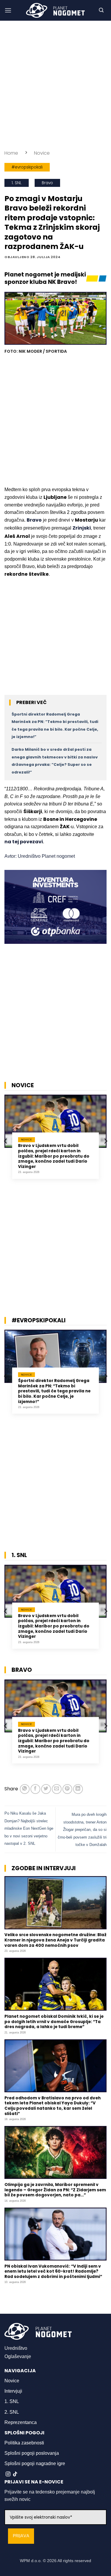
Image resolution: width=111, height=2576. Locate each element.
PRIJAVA (21, 2536)
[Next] (105, 1141)
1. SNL (17, 183)
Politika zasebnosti (24, 2443)
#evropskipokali (27, 167)
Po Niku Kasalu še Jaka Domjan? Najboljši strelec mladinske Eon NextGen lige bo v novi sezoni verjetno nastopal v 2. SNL (29, 1828)
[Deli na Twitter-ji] (46, 1789)
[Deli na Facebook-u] (35, 1789)
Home (11, 153)
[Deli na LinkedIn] (78, 1789)
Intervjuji (13, 2391)
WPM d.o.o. (31, 2561)
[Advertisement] (55, 85)
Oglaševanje (18, 2356)
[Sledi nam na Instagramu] (8, 2474)
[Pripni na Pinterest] (67, 1789)
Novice (42, 153)
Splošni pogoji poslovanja (32, 2453)
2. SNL (12, 2412)
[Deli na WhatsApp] (25, 1789)
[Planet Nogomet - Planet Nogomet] (56, 10)
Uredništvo (16, 2348)
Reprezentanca (21, 2422)
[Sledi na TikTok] (15, 2474)
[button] (8, 10)
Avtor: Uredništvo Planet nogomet (40, 856)
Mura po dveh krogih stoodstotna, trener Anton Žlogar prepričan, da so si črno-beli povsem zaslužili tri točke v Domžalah (82, 1830)
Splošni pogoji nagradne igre (35, 2463)
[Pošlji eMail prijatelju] (57, 1789)
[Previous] (6, 1141)
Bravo (47, 183)
